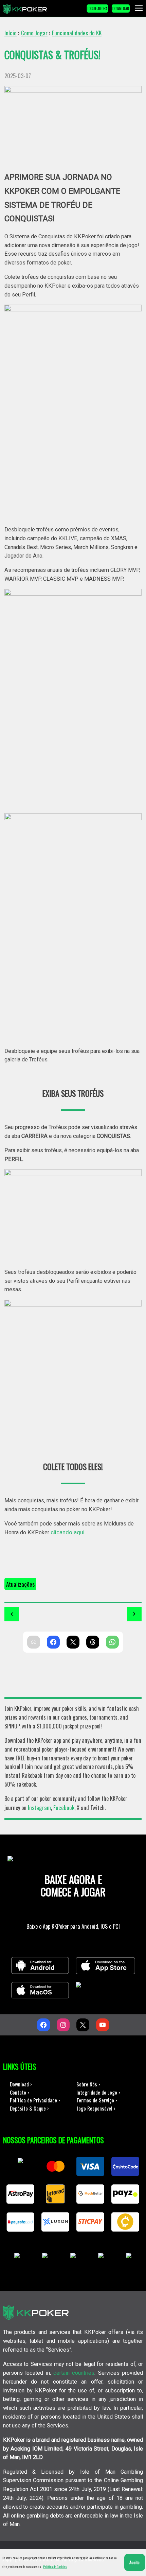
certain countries (74, 2373)
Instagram (39, 1807)
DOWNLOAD (121, 8)
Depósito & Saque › (29, 2108)
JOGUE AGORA (97, 8)
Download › (21, 2084)
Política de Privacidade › (35, 2100)
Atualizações (20, 1584)
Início (11, 33)
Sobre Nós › (88, 2084)
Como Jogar (34, 33)
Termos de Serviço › (97, 2100)
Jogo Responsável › (96, 2108)
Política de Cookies (55, 2567)
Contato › (20, 2092)
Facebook (64, 1807)
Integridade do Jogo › (98, 2092)
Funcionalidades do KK (77, 33)
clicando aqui (68, 1532)
